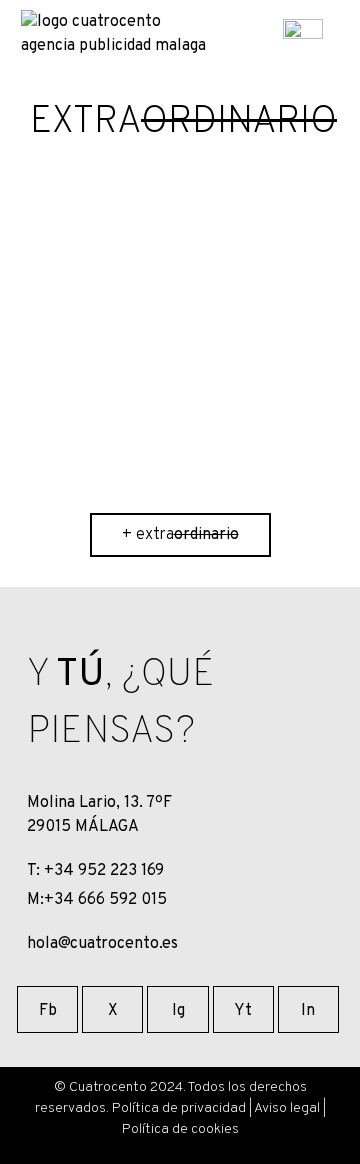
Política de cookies (180, 1129)
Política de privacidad (179, 1108)
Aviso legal (287, 1108)
